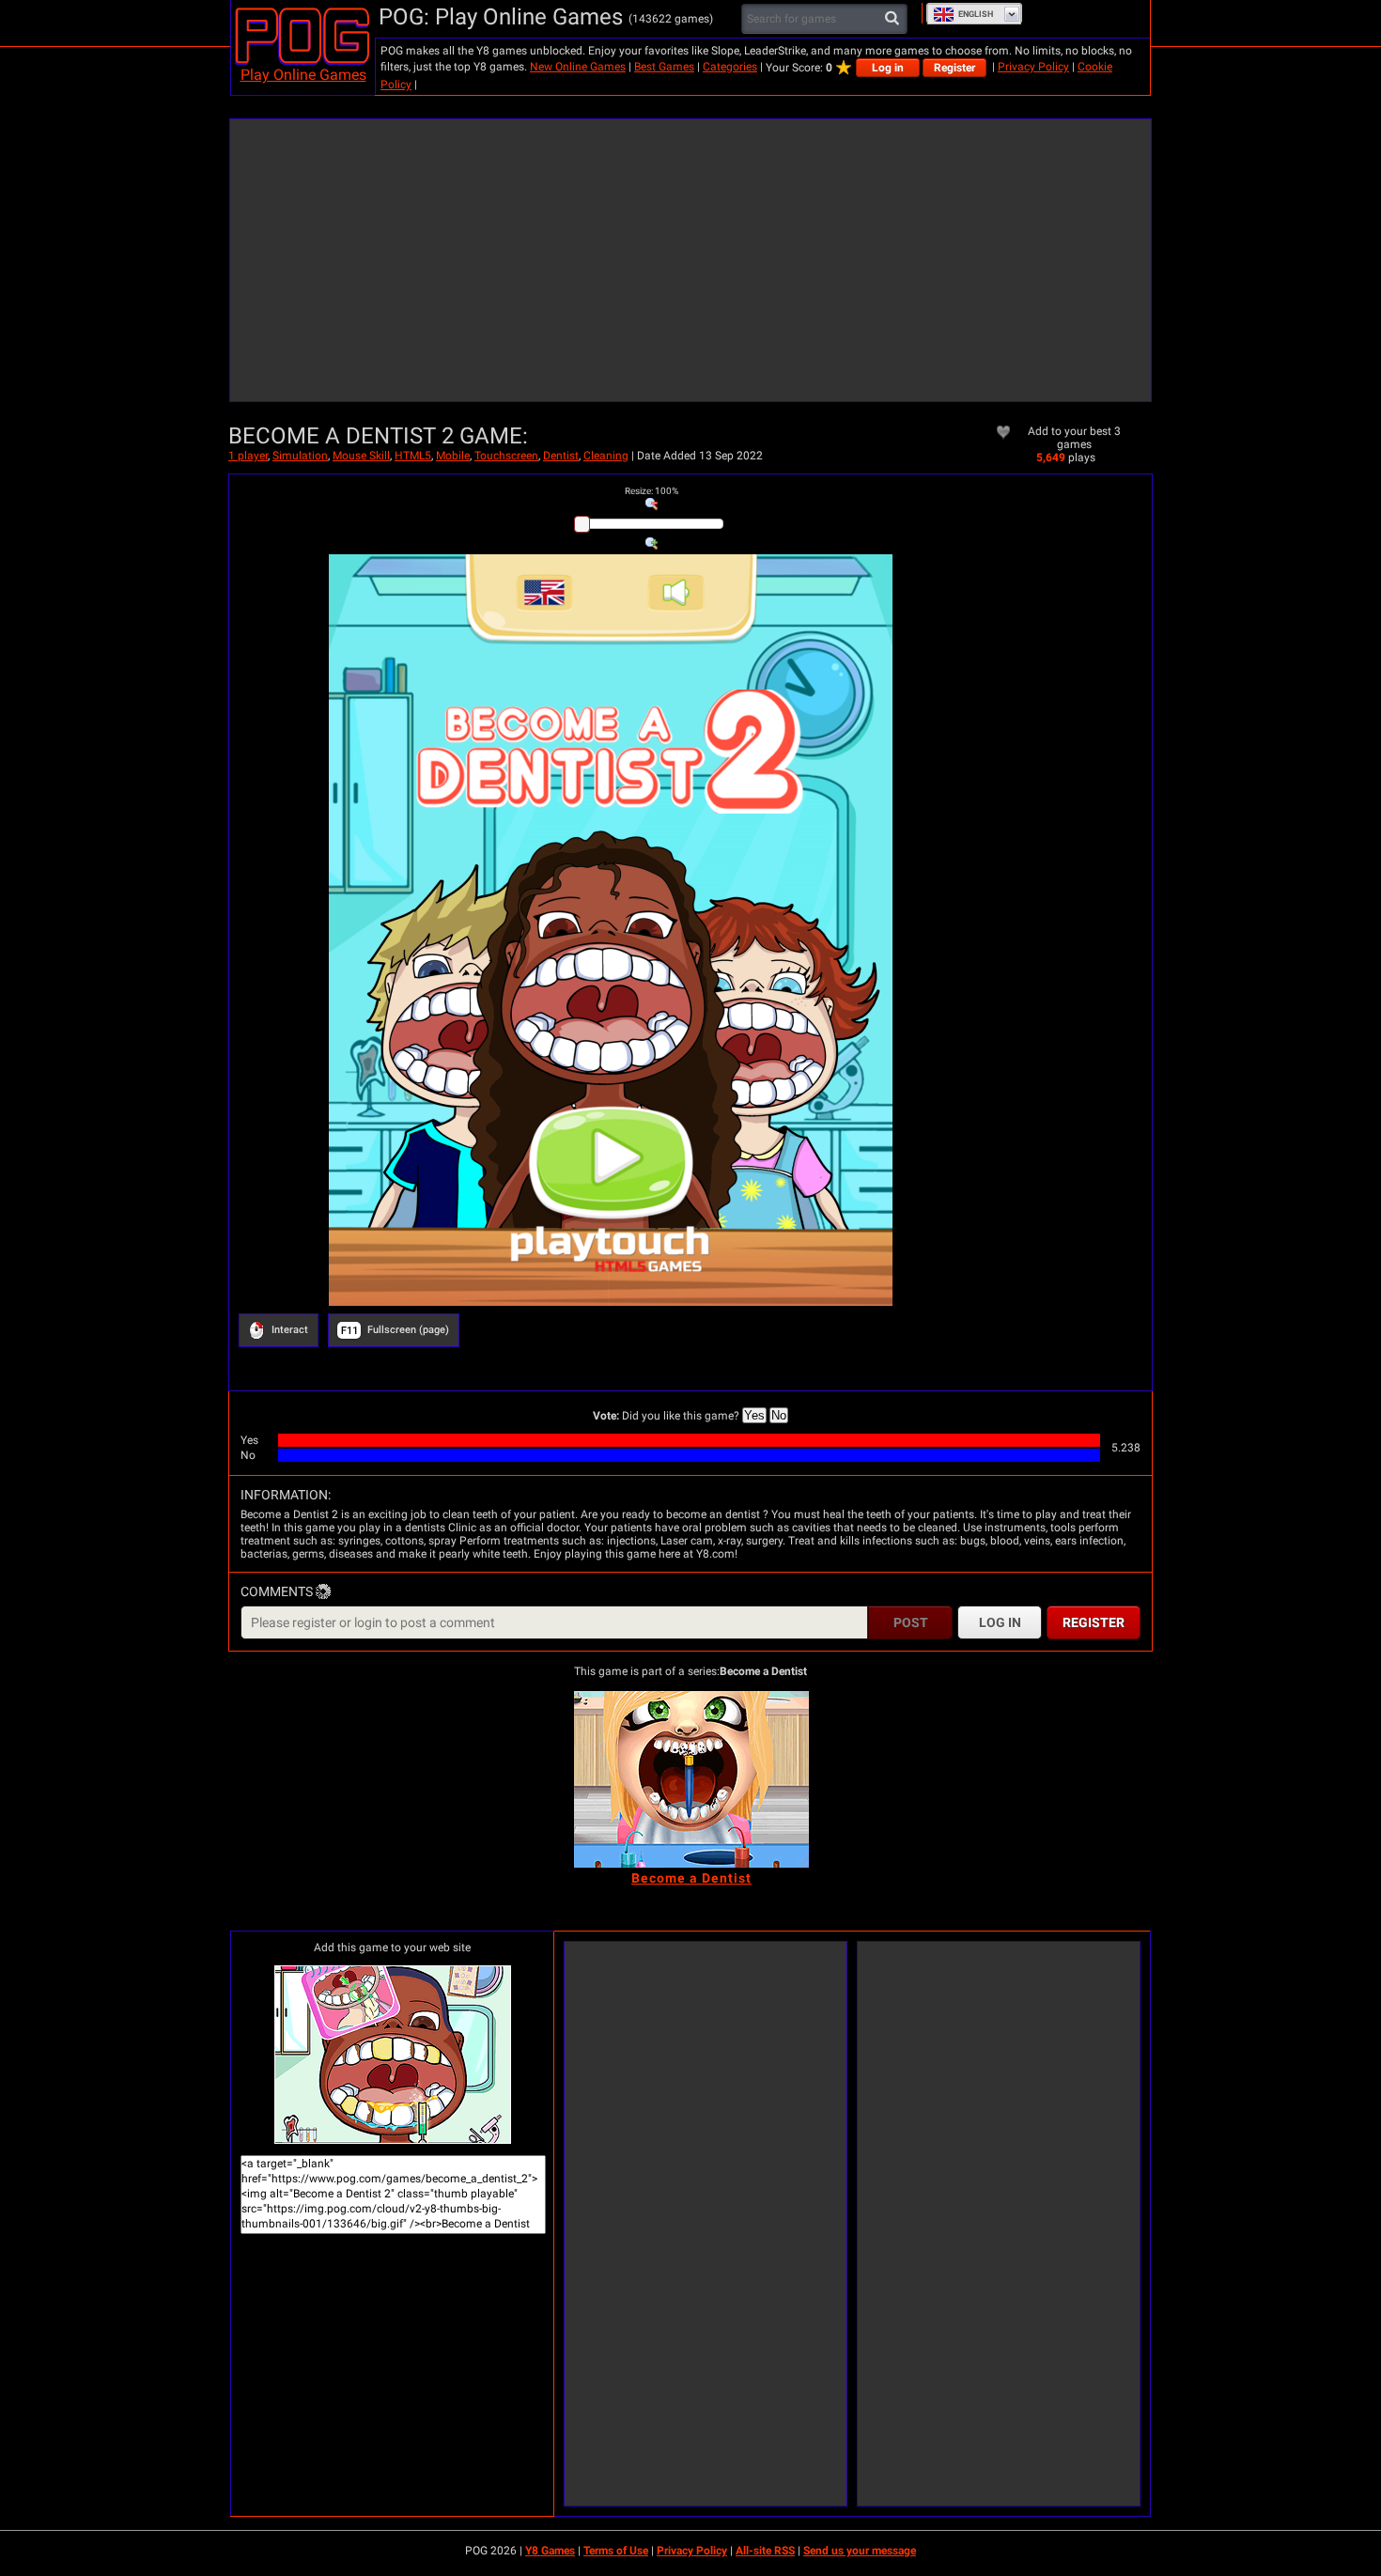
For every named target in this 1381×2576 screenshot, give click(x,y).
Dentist (561, 456)
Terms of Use (616, 2551)
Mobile (453, 456)
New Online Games (578, 67)
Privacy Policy (1033, 67)
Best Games (664, 67)
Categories (730, 67)
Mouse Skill (361, 456)
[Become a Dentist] (691, 1779)
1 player (248, 456)
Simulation (300, 456)
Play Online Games (303, 75)
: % (652, 491)
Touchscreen (506, 456)
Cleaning (606, 456)
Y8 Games (550, 2551)
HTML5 (413, 456)
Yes (754, 1415)
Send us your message (860, 2551)
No (779, 1415)
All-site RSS (765, 2551)
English (976, 14)
